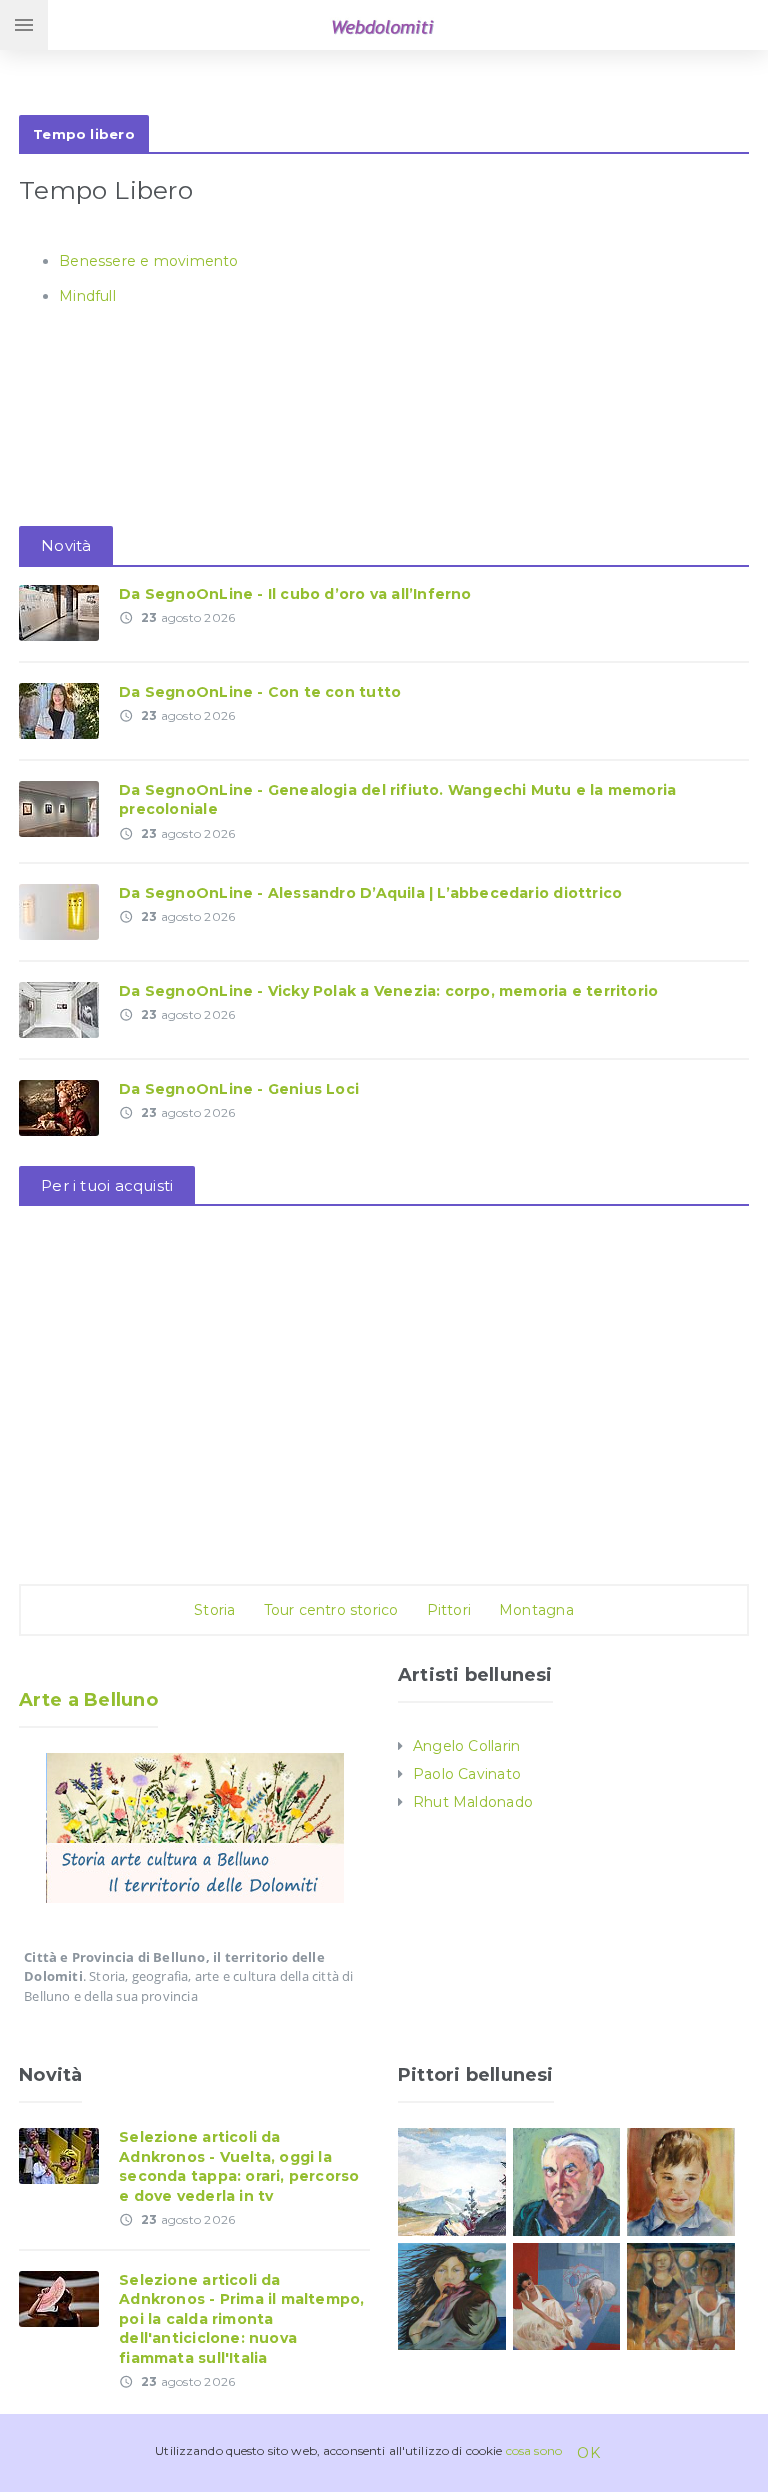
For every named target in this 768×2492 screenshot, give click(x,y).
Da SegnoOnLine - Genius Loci (239, 1089)
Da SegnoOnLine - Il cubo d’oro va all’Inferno (295, 594)
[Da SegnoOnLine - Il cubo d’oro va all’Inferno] (59, 611)
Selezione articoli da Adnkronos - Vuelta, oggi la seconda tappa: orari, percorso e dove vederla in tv (239, 2166)
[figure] (681, 2295)
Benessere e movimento (148, 261)
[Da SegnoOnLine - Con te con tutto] (59, 709)
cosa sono (534, 2450)
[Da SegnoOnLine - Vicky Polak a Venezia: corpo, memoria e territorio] (59, 1009)
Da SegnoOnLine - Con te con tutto (260, 692)
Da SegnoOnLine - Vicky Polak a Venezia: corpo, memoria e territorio (388, 991)
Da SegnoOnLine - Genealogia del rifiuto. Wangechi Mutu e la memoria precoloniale (397, 800)
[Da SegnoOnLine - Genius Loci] (59, 1107)
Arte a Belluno (88, 1700)
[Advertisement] (384, 77)
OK (588, 2453)
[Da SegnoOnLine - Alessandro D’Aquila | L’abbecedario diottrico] (59, 911)
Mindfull (87, 296)
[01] (567, 2295)
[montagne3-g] (452, 2181)
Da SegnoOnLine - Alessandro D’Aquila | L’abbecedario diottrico (370, 893)
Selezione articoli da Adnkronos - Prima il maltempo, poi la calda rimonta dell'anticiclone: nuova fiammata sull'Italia (241, 2319)
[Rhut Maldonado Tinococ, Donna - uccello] (452, 2295)
